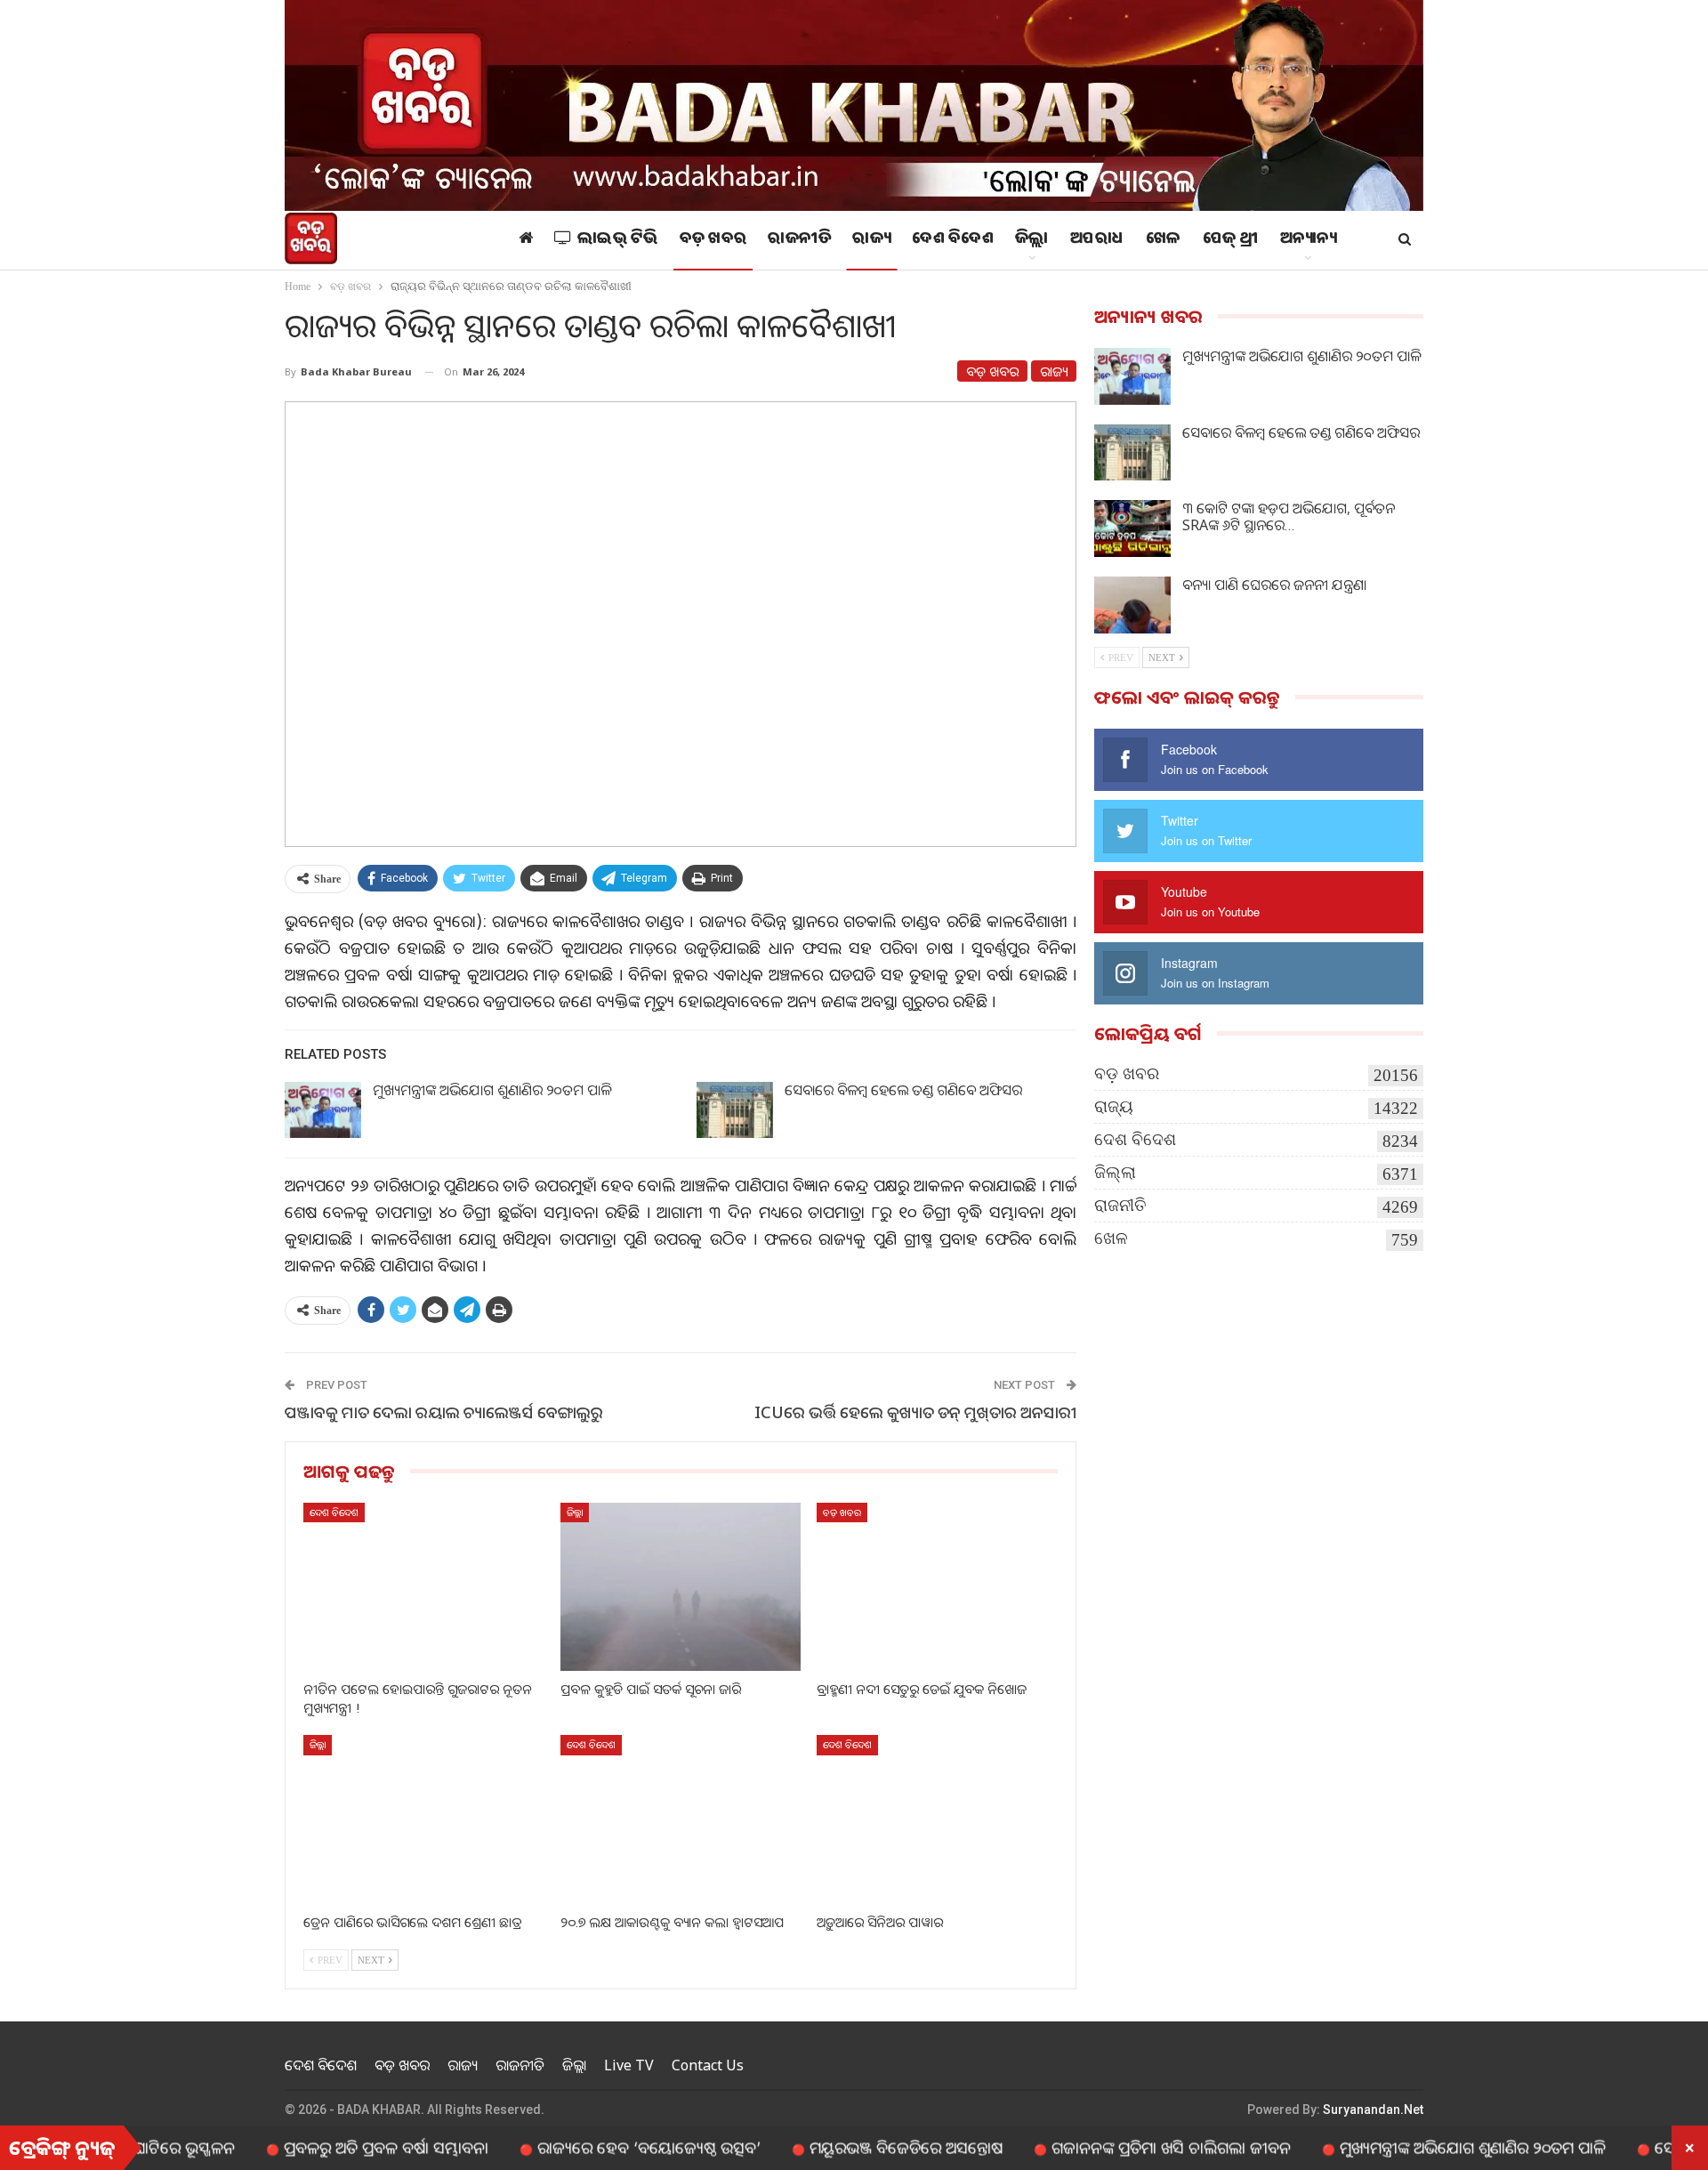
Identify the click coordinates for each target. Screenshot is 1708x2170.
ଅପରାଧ (1097, 240)
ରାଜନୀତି (799, 240)
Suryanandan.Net (1373, 2109)
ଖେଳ (1164, 240)
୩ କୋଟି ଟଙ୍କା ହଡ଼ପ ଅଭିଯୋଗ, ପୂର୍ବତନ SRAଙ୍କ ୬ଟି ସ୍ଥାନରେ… (1289, 516)
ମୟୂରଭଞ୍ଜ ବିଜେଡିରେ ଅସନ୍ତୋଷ (839, 2147)
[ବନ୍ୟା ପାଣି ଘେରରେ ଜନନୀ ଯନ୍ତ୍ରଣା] (1132, 605)
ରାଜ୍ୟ (871, 240)
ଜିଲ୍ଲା (1032, 240)
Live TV (629, 2065)
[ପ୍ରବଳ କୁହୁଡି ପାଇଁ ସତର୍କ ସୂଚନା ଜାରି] (681, 1587)
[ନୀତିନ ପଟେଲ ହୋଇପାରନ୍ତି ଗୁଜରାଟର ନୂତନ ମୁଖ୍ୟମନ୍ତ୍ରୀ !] (424, 1587)
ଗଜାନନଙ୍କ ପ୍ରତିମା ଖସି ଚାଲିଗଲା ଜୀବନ (1104, 2147)
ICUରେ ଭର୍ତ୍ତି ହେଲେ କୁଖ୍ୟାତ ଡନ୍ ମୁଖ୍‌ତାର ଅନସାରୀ (915, 1412)
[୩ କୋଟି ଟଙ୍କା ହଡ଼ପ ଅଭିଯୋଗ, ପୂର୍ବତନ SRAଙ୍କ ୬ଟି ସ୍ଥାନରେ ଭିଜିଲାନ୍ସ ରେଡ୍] (1132, 528)
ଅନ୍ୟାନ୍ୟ (1309, 240)
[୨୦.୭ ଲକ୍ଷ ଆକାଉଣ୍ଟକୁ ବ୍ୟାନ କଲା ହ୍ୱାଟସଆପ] (681, 1819)
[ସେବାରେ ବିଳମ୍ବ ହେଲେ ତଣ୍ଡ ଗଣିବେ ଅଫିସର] (735, 1110)
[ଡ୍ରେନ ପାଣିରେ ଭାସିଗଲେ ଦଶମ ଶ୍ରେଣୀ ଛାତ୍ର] (424, 1819)
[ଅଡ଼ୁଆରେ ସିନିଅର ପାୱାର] (937, 1819)
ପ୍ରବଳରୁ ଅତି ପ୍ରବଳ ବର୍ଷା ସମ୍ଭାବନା (319, 2147)
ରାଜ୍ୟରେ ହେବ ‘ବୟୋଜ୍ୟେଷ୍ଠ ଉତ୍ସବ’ (582, 2147)
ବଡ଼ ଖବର (713, 240)
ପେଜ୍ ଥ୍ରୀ (1231, 240)
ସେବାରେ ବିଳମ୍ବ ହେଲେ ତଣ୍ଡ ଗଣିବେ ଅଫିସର (903, 1090)
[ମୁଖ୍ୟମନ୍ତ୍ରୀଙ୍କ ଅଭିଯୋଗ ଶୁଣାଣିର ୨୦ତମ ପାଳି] (323, 1110)
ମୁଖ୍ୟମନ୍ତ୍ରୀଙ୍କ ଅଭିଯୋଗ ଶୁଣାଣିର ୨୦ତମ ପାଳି (492, 1090)
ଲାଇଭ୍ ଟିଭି (618, 240)
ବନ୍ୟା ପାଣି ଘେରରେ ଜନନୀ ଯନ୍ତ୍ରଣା (1274, 585)
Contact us (708, 2065)
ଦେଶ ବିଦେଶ (953, 240)
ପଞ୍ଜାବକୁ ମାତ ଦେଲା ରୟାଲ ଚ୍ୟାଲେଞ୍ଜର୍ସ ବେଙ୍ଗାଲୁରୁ (444, 1412)
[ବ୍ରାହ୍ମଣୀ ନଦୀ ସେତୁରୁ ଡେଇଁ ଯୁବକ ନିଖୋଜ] (937, 1587)
